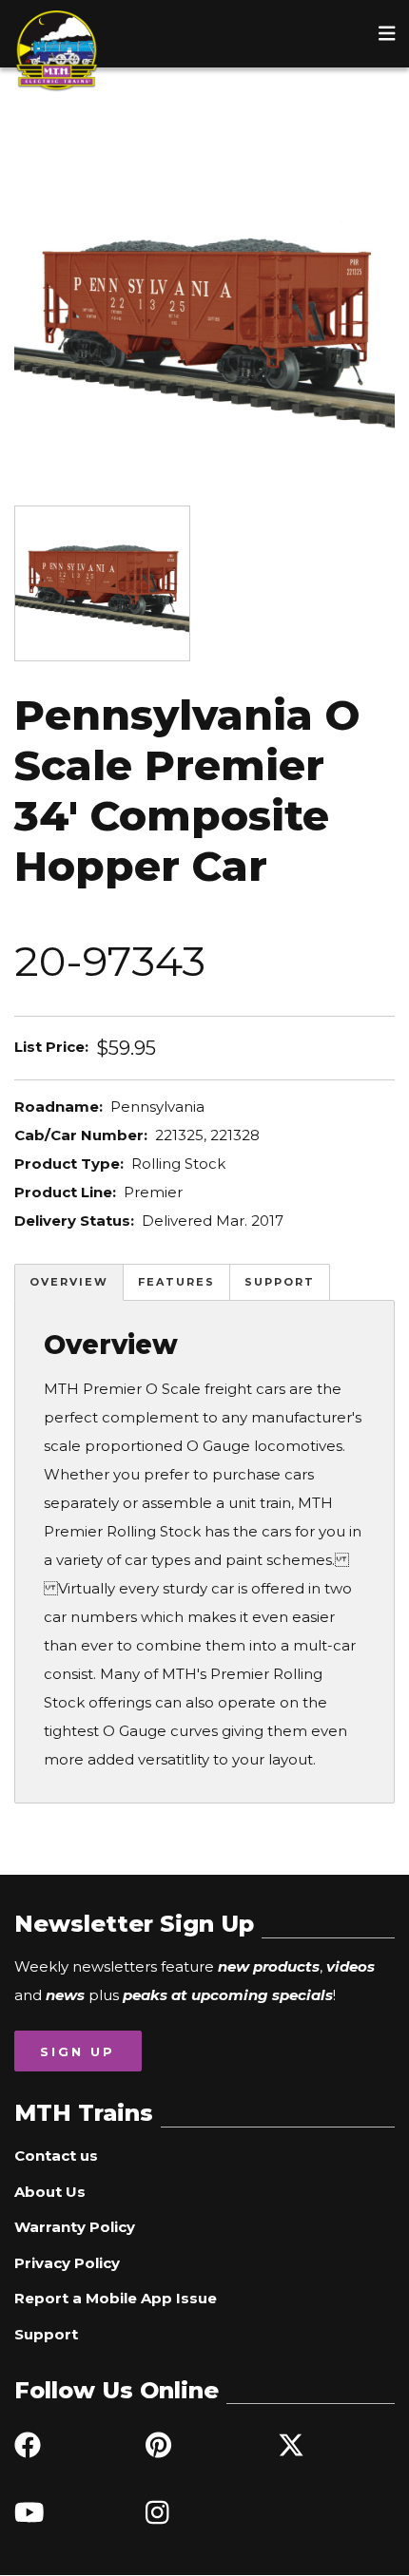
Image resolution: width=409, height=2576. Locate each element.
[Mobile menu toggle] (387, 33)
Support (280, 1282)
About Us (50, 2192)
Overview (69, 1282)
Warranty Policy (75, 2227)
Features (176, 1282)
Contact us (56, 2156)
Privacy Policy (67, 2263)
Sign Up (78, 2051)
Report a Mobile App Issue (116, 2298)
